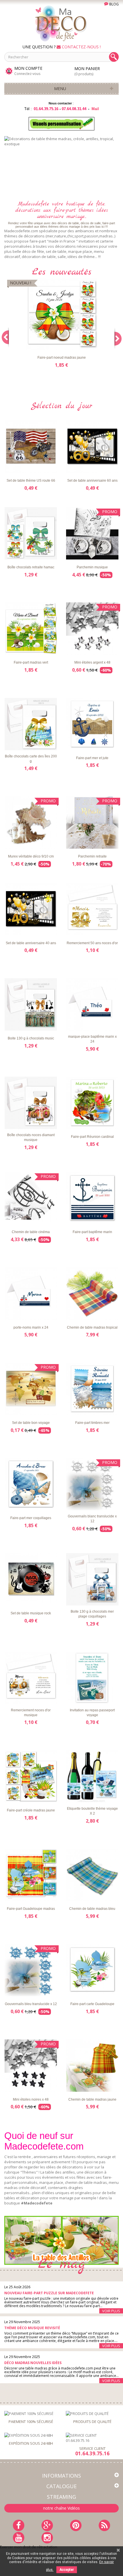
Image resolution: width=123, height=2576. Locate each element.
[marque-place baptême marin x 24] (92, 1004)
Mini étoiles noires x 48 (31, 2099)
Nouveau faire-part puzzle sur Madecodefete (49, 2293)
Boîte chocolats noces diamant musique (31, 1137)
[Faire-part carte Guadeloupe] (92, 1970)
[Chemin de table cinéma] (31, 1198)
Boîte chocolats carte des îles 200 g (31, 759)
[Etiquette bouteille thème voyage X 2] (92, 1776)
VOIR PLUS (111, 2311)
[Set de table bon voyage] (31, 1389)
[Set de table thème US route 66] (31, 447)
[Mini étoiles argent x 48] (92, 629)
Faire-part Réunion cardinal (92, 1137)
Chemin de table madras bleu (92, 1909)
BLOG (114, 4)
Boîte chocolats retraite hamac (31, 567)
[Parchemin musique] (92, 533)
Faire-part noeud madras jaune (62, 358)
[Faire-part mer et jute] (92, 724)
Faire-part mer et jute (92, 758)
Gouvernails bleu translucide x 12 (31, 2004)
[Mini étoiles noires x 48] (31, 2066)
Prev (94, 184)
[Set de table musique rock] (31, 1579)
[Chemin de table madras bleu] (92, 1875)
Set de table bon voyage (31, 1423)
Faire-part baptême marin (92, 1232)
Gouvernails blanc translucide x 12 (92, 1519)
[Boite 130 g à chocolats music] (31, 1004)
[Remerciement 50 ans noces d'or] (92, 909)
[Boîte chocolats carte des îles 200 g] (31, 724)
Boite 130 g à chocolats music (31, 1038)
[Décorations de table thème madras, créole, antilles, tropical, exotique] (61, 165)
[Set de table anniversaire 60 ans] (92, 447)
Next (108, 184)
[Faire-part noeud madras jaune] (61, 314)
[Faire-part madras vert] (31, 629)
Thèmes (29, 2172)
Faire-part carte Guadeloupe (92, 2004)
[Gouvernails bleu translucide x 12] (31, 1970)
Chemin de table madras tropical (92, 1327)
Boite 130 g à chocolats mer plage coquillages (92, 1614)
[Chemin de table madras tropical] (92, 1294)
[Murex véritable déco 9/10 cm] (31, 822)
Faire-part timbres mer (92, 1423)
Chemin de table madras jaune (92, 2099)
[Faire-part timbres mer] (92, 1389)
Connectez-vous (27, 74)
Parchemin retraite (92, 856)
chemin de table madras (86, 2182)
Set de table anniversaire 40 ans (31, 943)
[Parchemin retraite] (92, 822)
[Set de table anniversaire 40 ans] (31, 909)
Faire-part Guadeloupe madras (31, 1909)
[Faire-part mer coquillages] (31, 1484)
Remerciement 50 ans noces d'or (92, 943)
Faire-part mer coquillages (31, 1518)
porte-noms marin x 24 (31, 1327)
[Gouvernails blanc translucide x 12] (92, 1484)
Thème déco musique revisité (32, 2328)
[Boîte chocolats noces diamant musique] (31, 1103)
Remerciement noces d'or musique (31, 1713)
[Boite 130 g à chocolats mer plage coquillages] (92, 1579)
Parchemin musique (92, 567)
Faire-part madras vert (31, 662)
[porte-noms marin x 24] (31, 1294)
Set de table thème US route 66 (31, 481)
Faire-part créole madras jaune (31, 1810)
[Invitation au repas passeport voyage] (92, 1678)
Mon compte (28, 68)
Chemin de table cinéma (31, 1232)
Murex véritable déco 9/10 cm (31, 856)
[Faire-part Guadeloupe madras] (31, 1875)
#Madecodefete (37, 2203)
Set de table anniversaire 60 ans (92, 481)
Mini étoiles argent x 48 (92, 662)
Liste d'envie (26, 345)
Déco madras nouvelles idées (33, 2363)
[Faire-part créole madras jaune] (31, 1776)
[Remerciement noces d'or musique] (31, 1678)
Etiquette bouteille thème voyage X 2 (92, 1811)
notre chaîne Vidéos (61, 2508)
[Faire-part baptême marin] (92, 1198)
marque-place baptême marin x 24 (92, 1039)
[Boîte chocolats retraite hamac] (31, 533)
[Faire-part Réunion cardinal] (92, 1103)
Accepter (67, 2570)
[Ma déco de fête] (61, 23)
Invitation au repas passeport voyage (92, 1713)
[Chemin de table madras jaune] (92, 2066)
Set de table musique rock (31, 1613)
